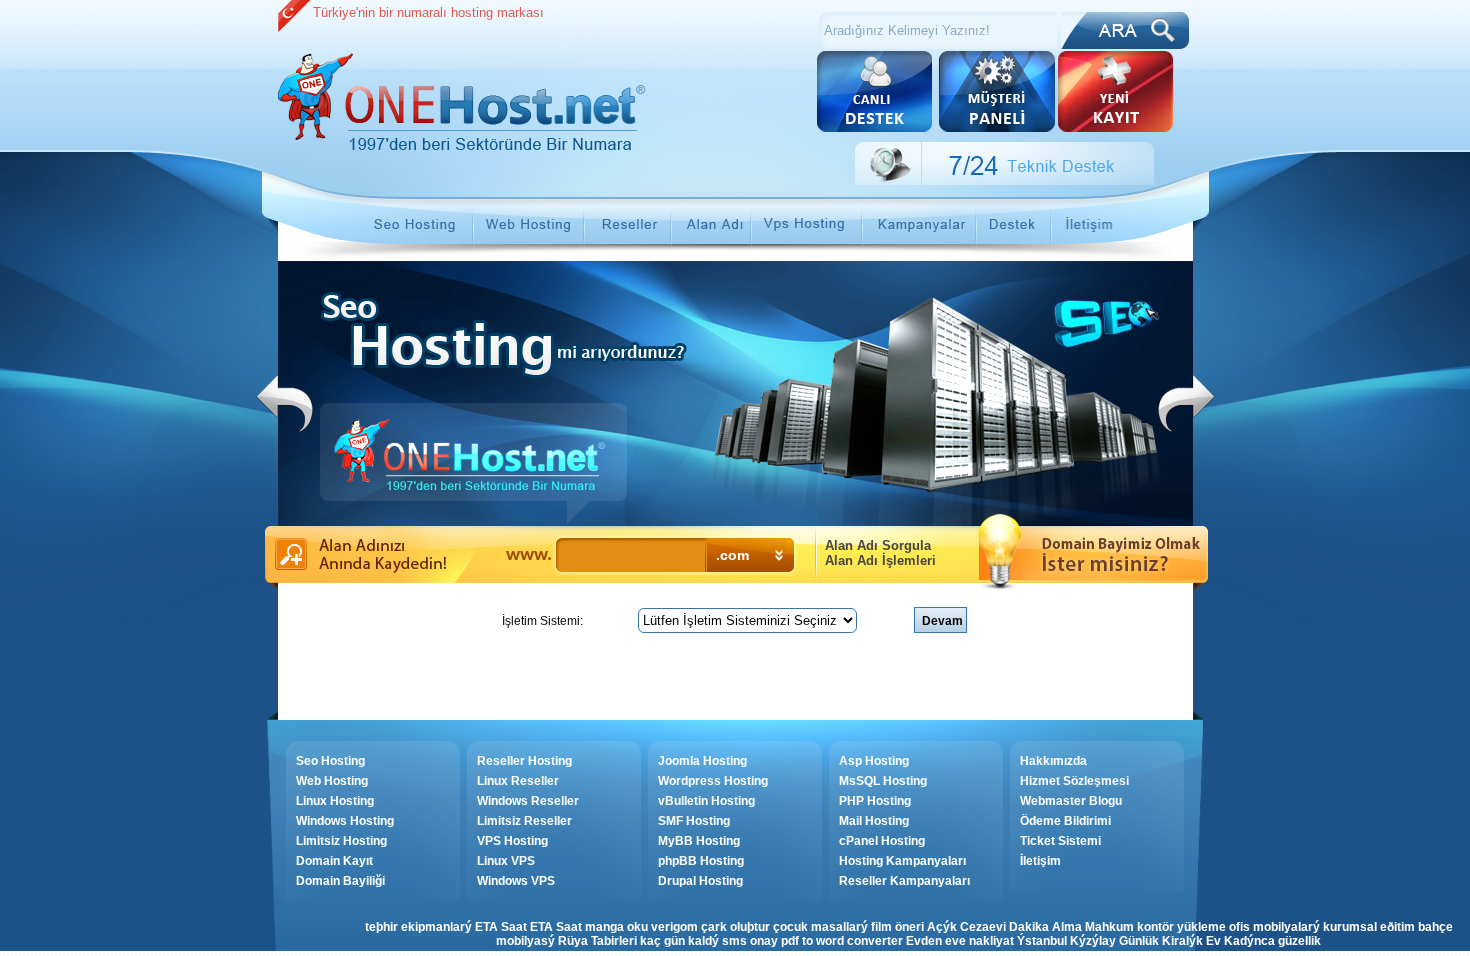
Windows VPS (516, 881)
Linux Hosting (335, 801)
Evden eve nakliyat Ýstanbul (986, 941)
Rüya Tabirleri (597, 941)
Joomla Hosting (702, 761)
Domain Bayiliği (340, 881)
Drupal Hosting (700, 881)
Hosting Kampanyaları (902, 861)
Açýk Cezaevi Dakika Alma (1004, 927)
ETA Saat (501, 927)
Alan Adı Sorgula (878, 545)
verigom (674, 927)
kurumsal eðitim (1369, 927)
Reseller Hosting (524, 761)
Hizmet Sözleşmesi (1074, 781)
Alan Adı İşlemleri (880, 560)
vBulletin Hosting (706, 801)
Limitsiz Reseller (524, 821)
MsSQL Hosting (883, 781)
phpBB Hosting (701, 861)
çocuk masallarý (820, 927)
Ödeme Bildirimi (1065, 821)
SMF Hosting (694, 821)
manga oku (616, 927)
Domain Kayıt (334, 861)
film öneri (897, 927)
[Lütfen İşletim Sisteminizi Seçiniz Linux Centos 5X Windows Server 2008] (749, 621)
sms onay (750, 941)
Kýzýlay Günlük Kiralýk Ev (1145, 941)
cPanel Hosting (882, 841)
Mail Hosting (874, 821)
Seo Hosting (330, 761)
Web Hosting (332, 781)
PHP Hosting (875, 801)
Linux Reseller (518, 781)
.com (732, 555)
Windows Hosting (345, 821)
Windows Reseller (528, 801)
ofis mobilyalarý (1274, 927)
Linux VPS (506, 861)
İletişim (1040, 861)
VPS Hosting (512, 841)
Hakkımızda (1053, 761)
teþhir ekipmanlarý (418, 927)
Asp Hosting (874, 761)
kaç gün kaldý (679, 941)
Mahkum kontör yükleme (1155, 927)
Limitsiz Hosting (341, 841)
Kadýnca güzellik (1272, 941)
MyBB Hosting (699, 841)
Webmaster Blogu (1071, 801)
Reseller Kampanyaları (904, 881)
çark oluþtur (735, 927)
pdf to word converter (842, 941)
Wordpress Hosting (713, 781)
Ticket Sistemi (1060, 841)
